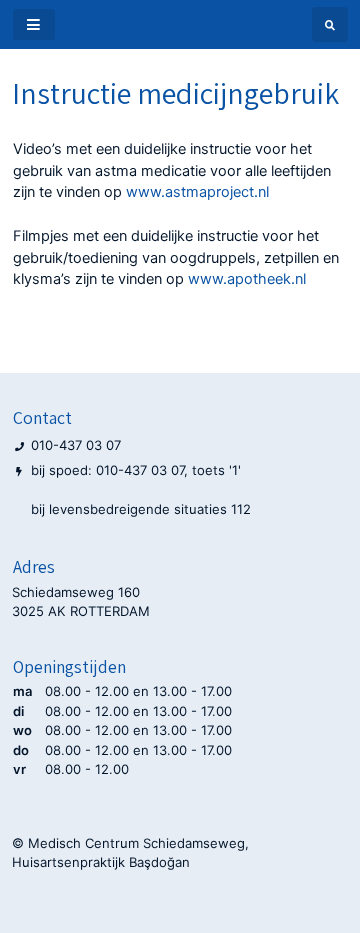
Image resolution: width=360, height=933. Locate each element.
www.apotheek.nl (247, 279)
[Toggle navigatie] (34, 24)
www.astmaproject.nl (197, 192)
